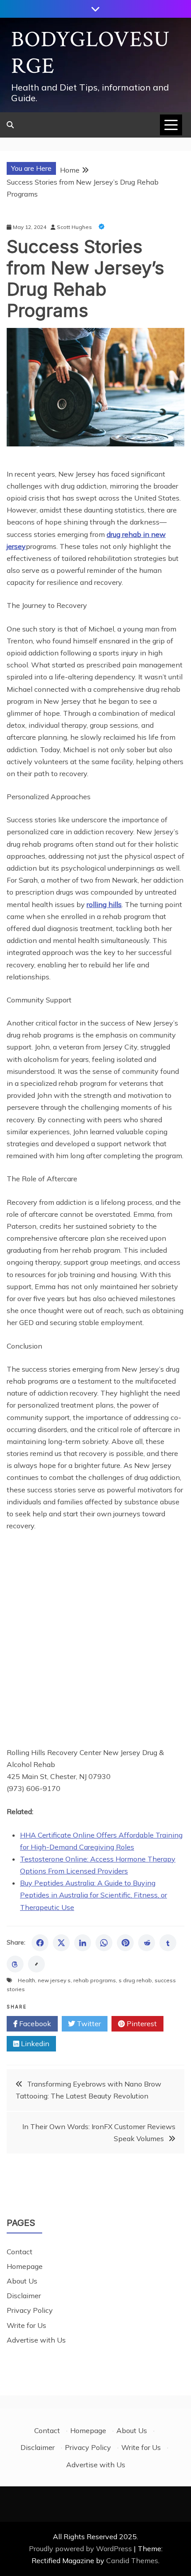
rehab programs (95, 1980)
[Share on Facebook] (40, 1943)
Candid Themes (132, 2560)
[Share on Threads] (15, 1964)
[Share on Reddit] (147, 1943)
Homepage (25, 2266)
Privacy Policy (30, 2310)
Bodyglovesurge (90, 53)
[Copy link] (36, 1964)
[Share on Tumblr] (168, 1943)
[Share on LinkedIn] (83, 1943)
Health (26, 1980)
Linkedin (34, 2043)
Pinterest (141, 2024)
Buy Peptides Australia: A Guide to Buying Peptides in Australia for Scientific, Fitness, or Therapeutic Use (94, 1895)
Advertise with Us (36, 2340)
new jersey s (54, 1980)
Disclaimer (24, 2296)
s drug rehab (135, 1980)
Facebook (34, 2024)
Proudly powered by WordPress (81, 2548)
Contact (20, 2252)
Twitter (88, 2024)
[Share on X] (61, 1943)
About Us (22, 2281)
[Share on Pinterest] (125, 1943)
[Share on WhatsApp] (104, 1943)
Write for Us (26, 2325)
